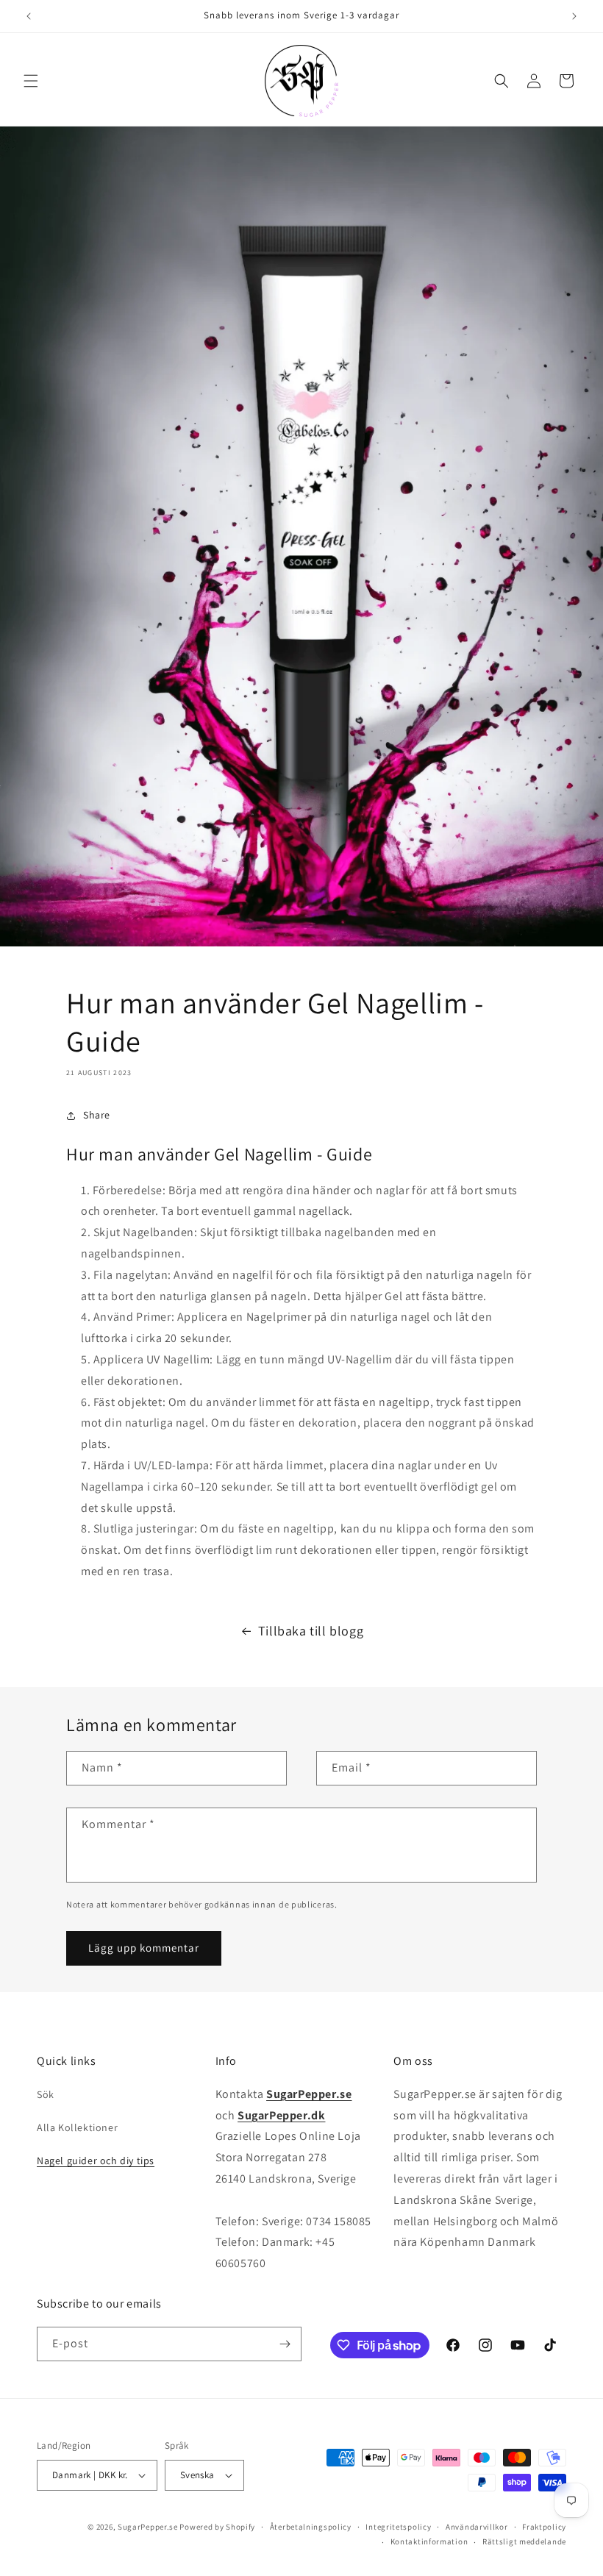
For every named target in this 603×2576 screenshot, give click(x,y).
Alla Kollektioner (77, 2127)
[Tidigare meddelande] (29, 16)
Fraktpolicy (544, 2527)
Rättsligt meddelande (524, 2541)
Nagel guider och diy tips (96, 2161)
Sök (46, 2094)
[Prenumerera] (285, 2344)
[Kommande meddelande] (574, 16)
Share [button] (97, 1115)
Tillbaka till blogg (311, 1631)
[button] (31, 81)
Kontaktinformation (429, 2541)
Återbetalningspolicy (311, 2527)
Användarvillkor (477, 2527)
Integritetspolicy (398, 2527)
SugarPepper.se (148, 2527)
